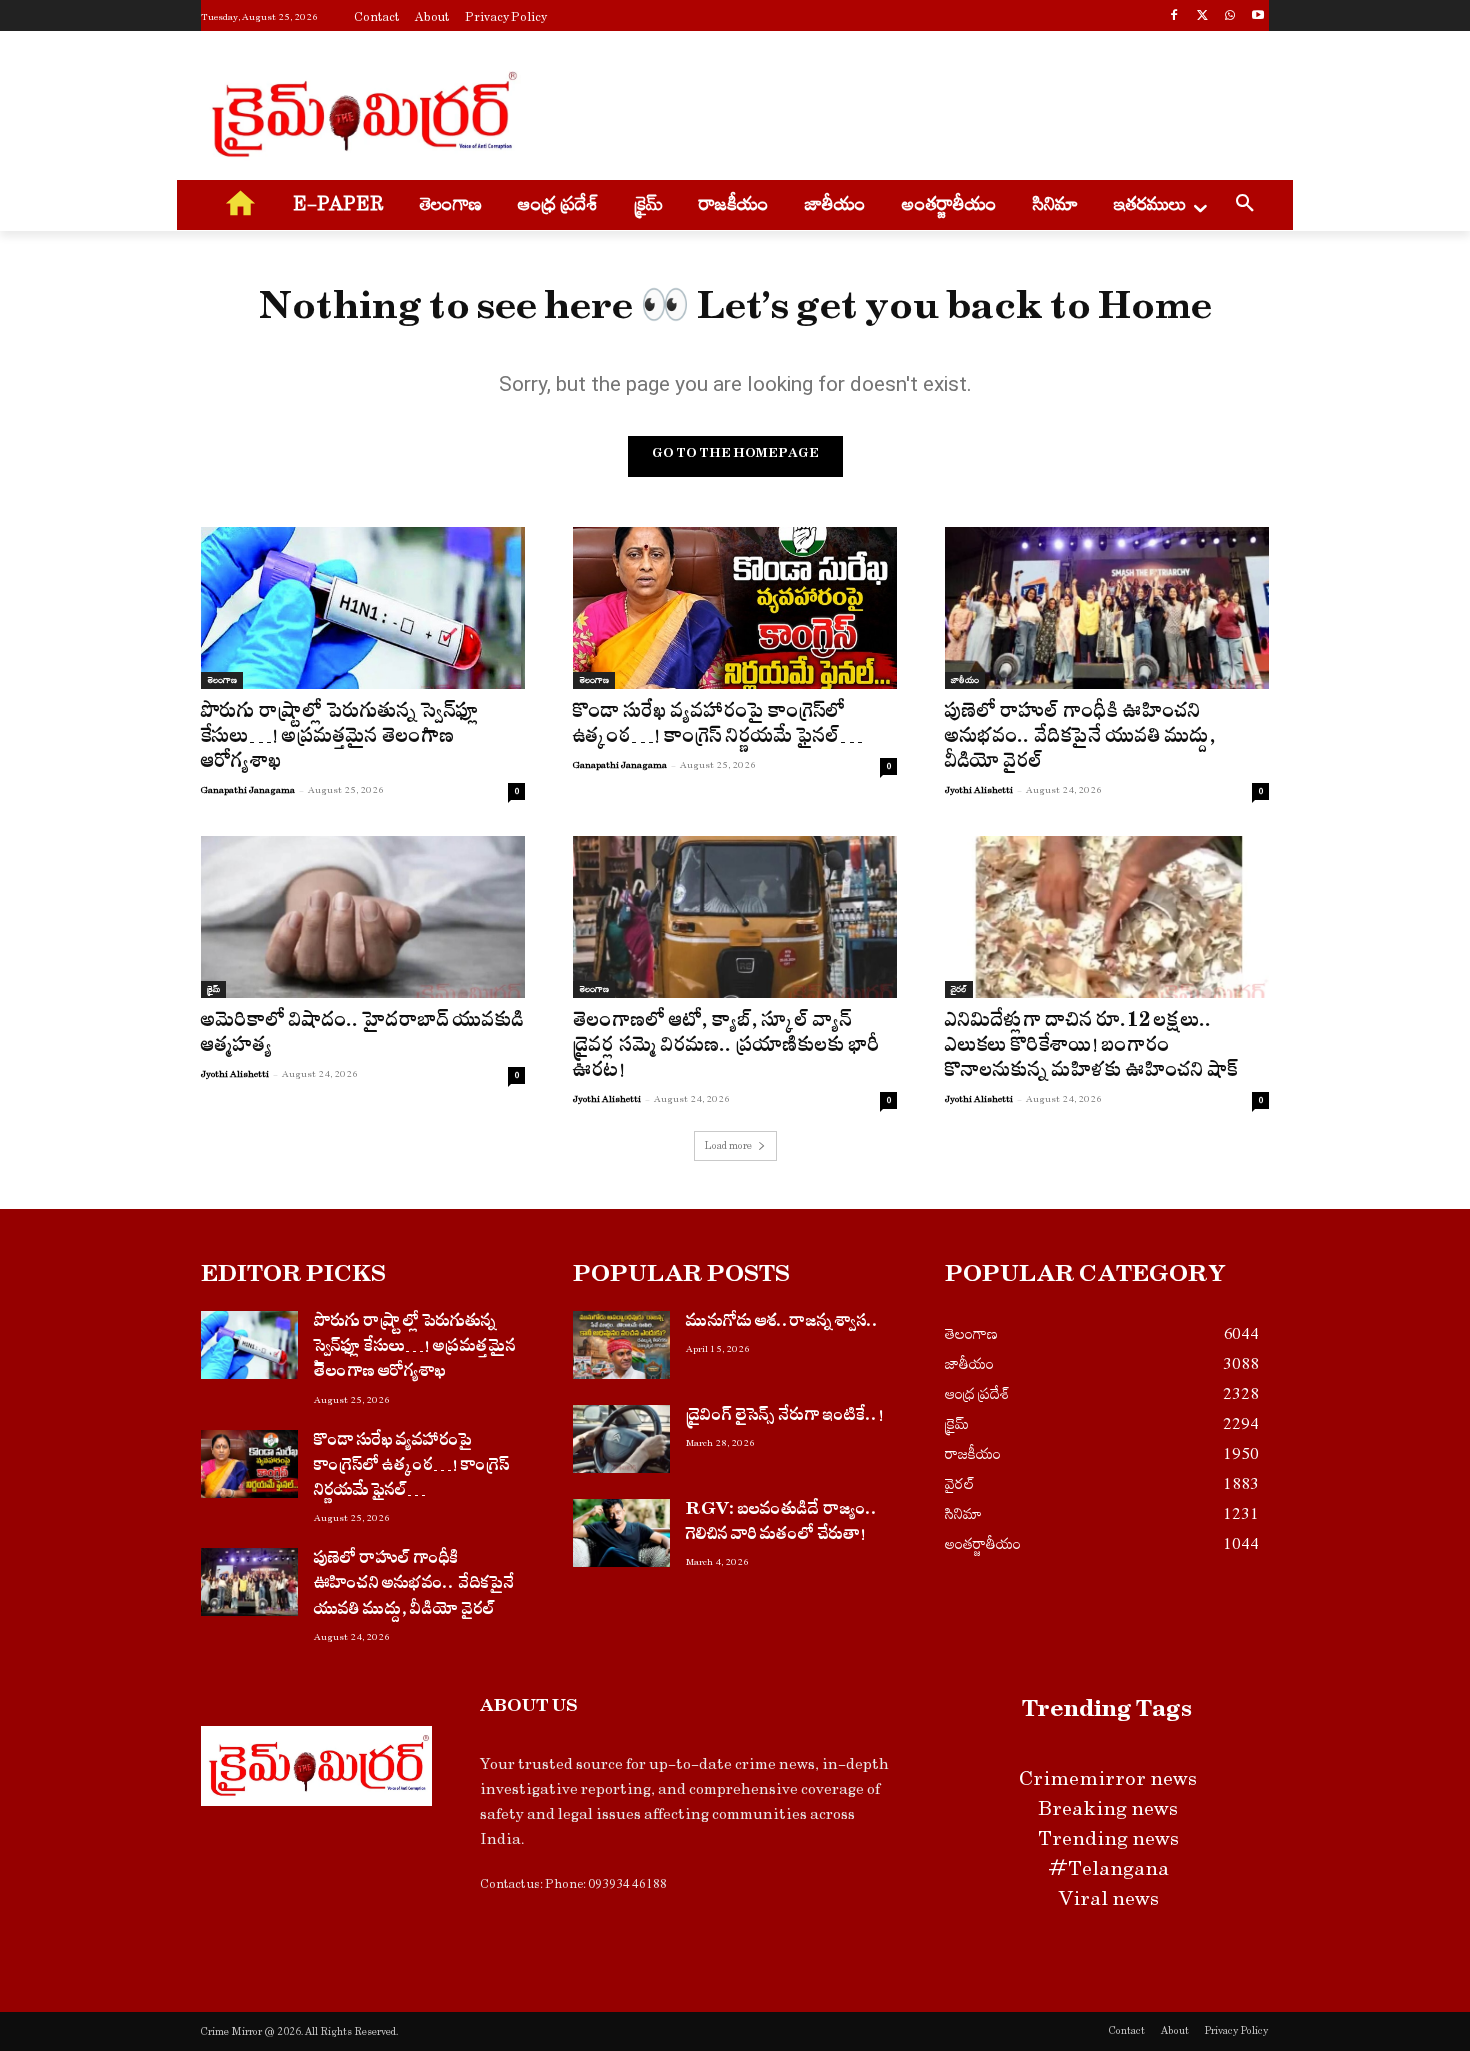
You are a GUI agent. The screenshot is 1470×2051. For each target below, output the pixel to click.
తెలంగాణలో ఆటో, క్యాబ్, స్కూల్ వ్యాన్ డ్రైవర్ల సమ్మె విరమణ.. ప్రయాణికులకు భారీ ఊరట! (726, 1048)
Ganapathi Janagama (248, 790)
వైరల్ (959, 989)
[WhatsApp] (1229, 17)
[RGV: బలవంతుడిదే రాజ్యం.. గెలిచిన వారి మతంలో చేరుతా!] (621, 1533)
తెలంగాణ (222, 680)
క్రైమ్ (213, 989)
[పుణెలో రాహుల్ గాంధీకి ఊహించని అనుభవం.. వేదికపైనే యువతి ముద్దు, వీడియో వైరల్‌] (1107, 608)
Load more (728, 1146)
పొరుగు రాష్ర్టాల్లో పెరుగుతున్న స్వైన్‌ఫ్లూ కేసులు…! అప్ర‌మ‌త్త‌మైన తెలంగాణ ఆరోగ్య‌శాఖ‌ (340, 739)
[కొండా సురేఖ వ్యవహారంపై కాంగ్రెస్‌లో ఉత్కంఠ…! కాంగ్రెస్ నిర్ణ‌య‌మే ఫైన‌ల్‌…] (735, 608)
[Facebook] (1174, 17)
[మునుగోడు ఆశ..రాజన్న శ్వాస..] (621, 1345)
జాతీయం (965, 680)
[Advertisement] (885, 111)
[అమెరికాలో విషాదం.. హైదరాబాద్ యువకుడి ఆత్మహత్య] (363, 917)
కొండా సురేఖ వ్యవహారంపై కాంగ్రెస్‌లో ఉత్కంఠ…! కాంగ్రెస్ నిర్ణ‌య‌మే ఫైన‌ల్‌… (718, 727)
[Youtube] (1257, 17)
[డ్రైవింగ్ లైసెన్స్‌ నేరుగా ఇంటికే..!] (621, 1439)
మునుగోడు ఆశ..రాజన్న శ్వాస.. (782, 1323)
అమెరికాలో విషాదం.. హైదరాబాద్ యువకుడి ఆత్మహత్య (362, 1036)
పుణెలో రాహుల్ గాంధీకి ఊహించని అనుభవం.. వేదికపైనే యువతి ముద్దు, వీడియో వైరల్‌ (1080, 739)
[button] (1245, 206)
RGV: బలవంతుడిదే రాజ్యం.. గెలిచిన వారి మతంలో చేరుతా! (782, 1524)
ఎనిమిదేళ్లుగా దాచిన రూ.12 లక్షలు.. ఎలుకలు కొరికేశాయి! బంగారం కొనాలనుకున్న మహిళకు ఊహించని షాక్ (1092, 1048)
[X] (1202, 17)
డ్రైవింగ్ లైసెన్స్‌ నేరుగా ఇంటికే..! (785, 1417)
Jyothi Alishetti (979, 790)
